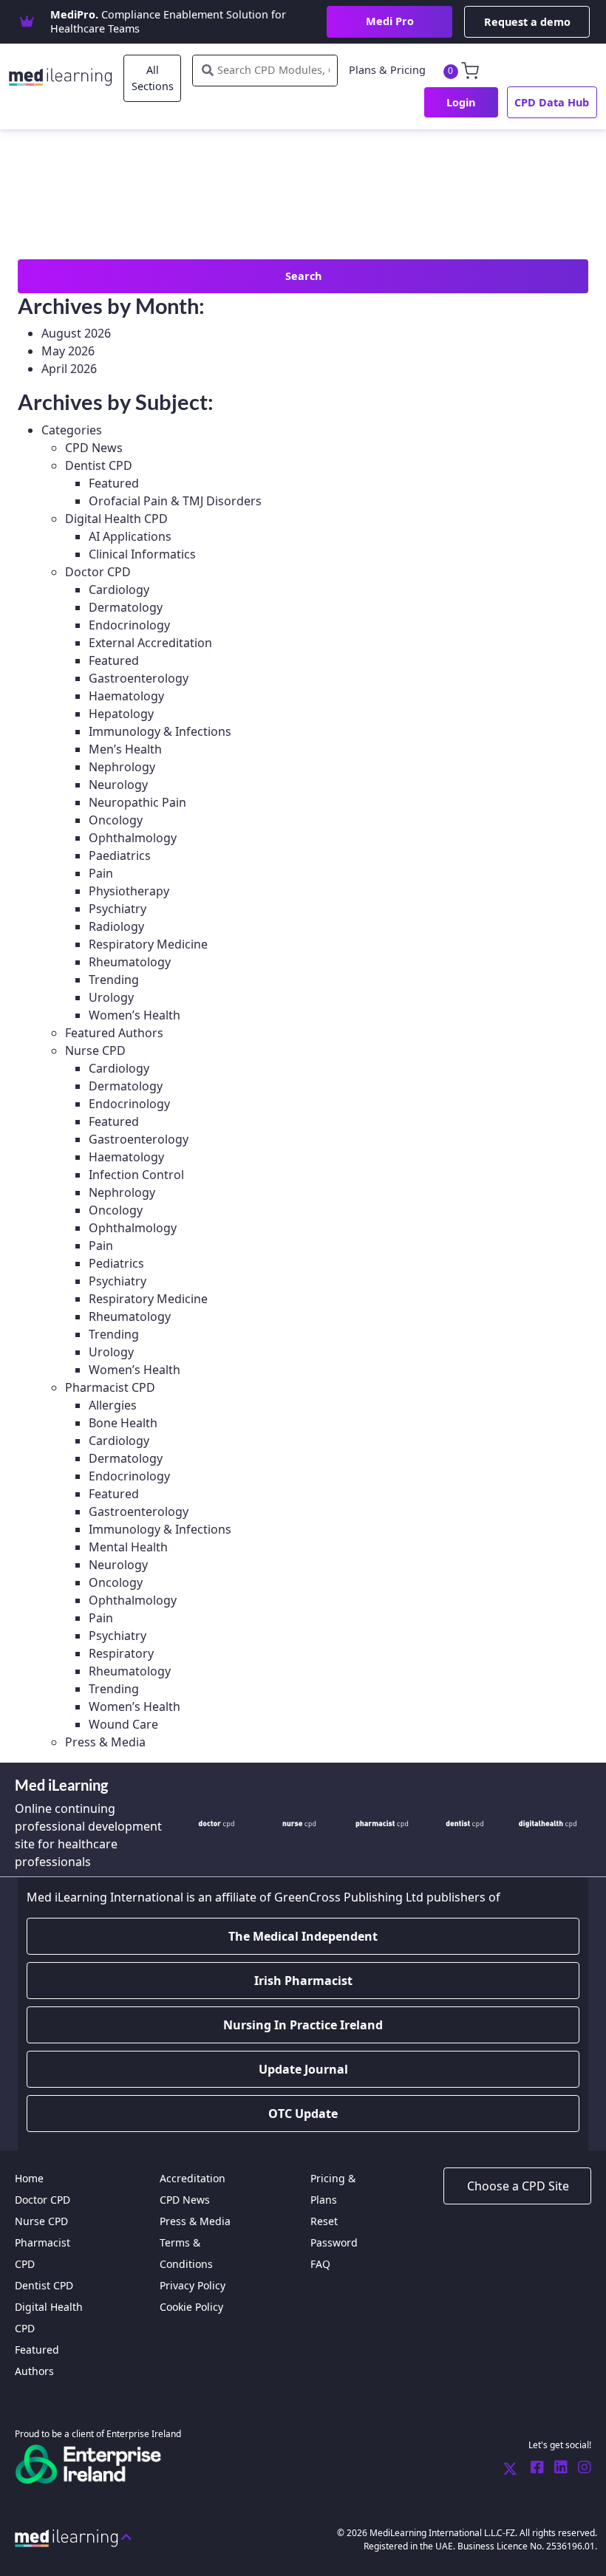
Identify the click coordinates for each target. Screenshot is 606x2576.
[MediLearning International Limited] (66, 74)
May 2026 (68, 351)
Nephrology (122, 767)
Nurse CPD (95, 1050)
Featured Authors (114, 1033)
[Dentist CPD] (465, 1823)
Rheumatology (130, 962)
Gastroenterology (139, 678)
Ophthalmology (133, 838)
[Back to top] (73, 2537)
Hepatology (121, 714)
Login (461, 102)
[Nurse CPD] (299, 1823)
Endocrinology (129, 625)
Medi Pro (390, 21)
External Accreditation (150, 643)
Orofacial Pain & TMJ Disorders (175, 501)
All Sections (153, 78)
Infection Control (136, 1175)
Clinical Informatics (142, 554)
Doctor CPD (98, 572)
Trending (114, 980)
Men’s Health (125, 749)
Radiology (116, 926)
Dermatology (126, 607)
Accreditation (193, 2178)
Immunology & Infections (160, 731)
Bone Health (123, 1423)
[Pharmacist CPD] (382, 1823)
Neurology (118, 785)
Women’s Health (135, 1015)
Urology (111, 997)
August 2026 (76, 333)
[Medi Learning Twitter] (510, 2468)
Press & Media (105, 1742)
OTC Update (303, 2114)
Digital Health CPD (116, 519)
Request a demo (527, 22)
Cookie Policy (191, 2307)
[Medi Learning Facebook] (534, 2468)
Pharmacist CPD (110, 1387)
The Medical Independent (303, 1936)
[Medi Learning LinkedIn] (557, 2468)
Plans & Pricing (387, 70)
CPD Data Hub (552, 102)
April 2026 (69, 369)
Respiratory (121, 1653)
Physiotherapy (129, 891)
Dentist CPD (99, 465)
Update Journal (303, 2069)
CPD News (94, 448)
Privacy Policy (193, 2285)
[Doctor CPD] (217, 1823)
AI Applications (130, 536)
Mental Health (128, 1547)
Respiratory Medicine (148, 944)
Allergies (113, 1405)
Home (29, 2178)
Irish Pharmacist (303, 1981)
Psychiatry (118, 909)
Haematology (126, 696)
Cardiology (119, 590)
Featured (114, 483)
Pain (101, 873)
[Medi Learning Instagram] (581, 2468)
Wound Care (123, 1724)
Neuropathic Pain (137, 802)
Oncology (116, 820)
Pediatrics (116, 1263)
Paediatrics (120, 855)
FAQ (320, 2264)
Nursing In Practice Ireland (303, 2025)
